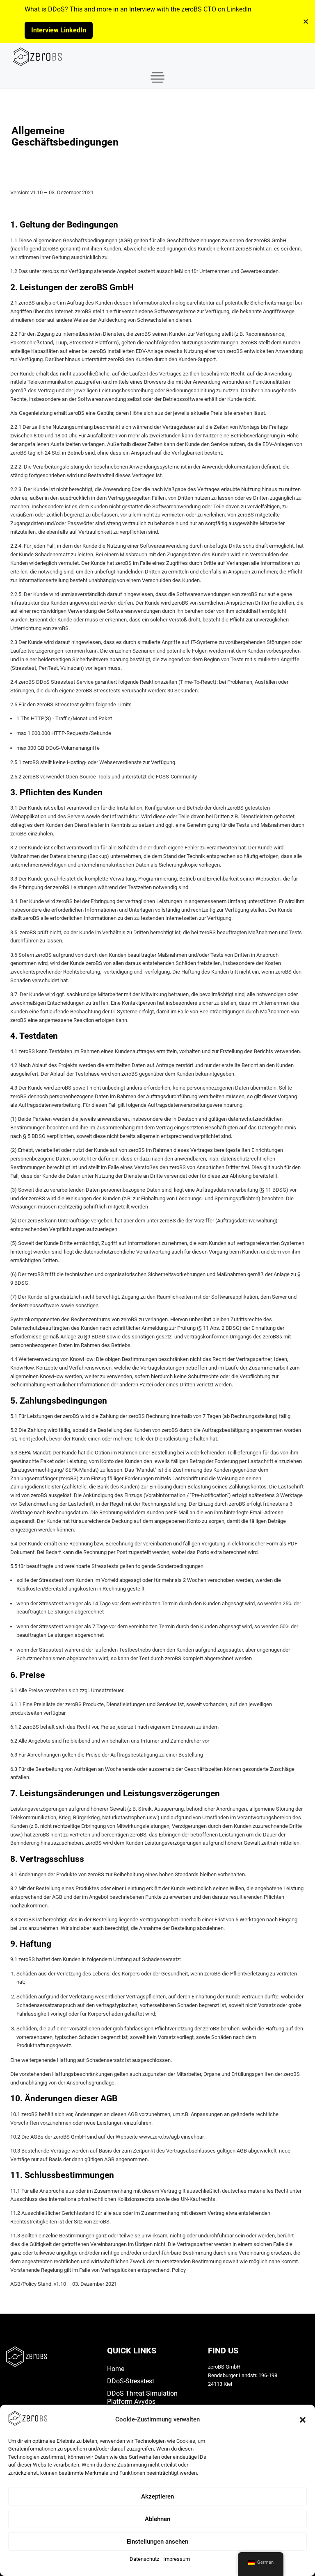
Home (116, 2369)
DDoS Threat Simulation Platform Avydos (142, 2397)
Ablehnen (157, 2519)
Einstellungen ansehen (157, 2542)
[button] (303, 2420)
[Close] (306, 22)
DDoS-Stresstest (131, 2381)
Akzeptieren (157, 2496)
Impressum (177, 2559)
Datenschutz (144, 2559)
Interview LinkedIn (59, 30)
